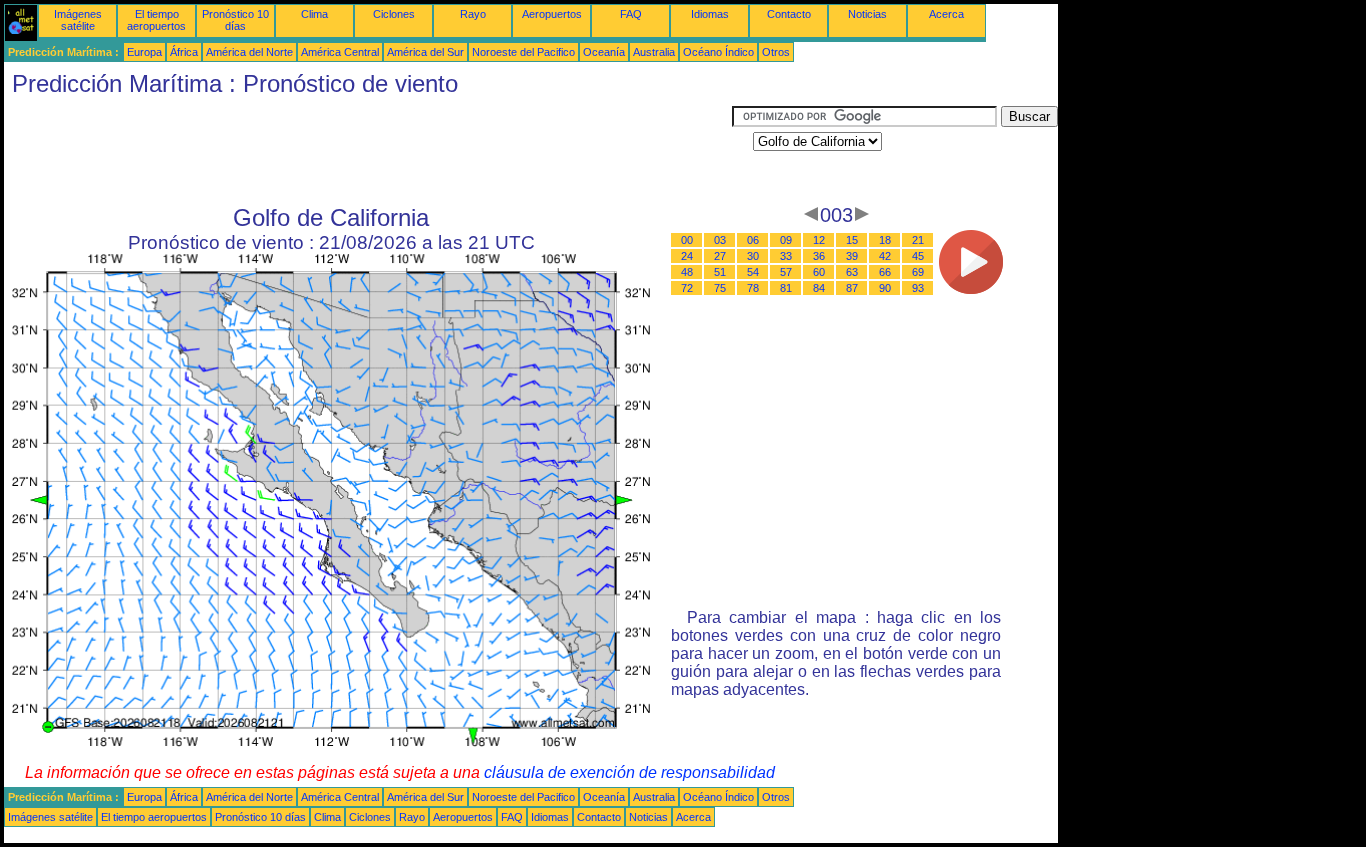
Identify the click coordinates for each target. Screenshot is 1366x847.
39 (852, 256)
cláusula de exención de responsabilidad (629, 772)
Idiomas (710, 14)
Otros (776, 52)
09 (786, 240)
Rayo (473, 14)
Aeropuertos (552, 14)
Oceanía (604, 52)
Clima (314, 14)
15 (852, 240)
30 (753, 256)
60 (819, 272)
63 (852, 272)
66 (885, 272)
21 (918, 240)
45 (918, 256)
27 (720, 256)
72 (687, 288)
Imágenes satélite (78, 20)
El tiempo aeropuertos (156, 20)
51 (720, 272)
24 (687, 256)
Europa (144, 52)
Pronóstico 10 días (235, 20)
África (184, 52)
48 (687, 272)
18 (885, 240)
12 (819, 240)
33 (786, 256)
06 (753, 240)
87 (852, 288)
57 (786, 272)
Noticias (867, 14)
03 (720, 240)
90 (885, 288)
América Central (340, 52)
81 (786, 288)
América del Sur (425, 52)
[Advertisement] (368, 151)
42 (885, 256)
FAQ (631, 14)
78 (753, 288)
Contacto (789, 14)
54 (753, 272)
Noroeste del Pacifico (523, 52)
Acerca (946, 14)
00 (687, 240)
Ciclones (394, 14)
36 (819, 256)
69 (918, 272)
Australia (654, 52)
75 (720, 288)
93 (918, 288)
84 (819, 288)
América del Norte (249, 52)
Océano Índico (718, 52)
